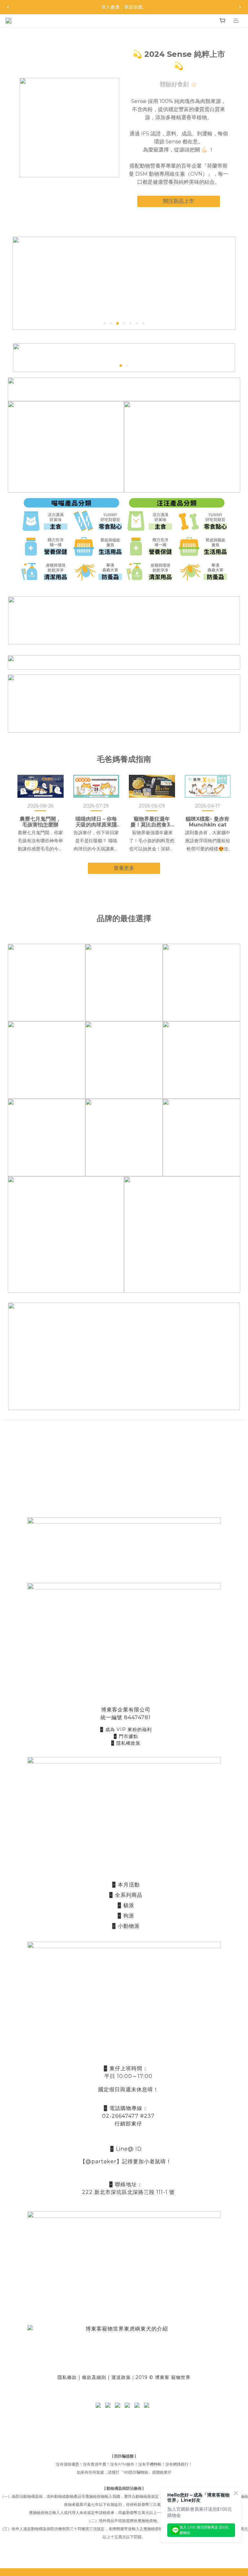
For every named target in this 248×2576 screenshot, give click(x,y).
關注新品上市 (179, 201)
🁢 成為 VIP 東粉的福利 (126, 1729)
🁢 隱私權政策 (126, 1743)
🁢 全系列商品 (126, 1895)
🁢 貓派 (126, 1905)
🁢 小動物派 (126, 1926)
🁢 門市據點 (126, 1736)
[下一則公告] (240, 7)
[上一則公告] (8, 7)
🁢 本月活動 (126, 1885)
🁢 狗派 (126, 1916)
